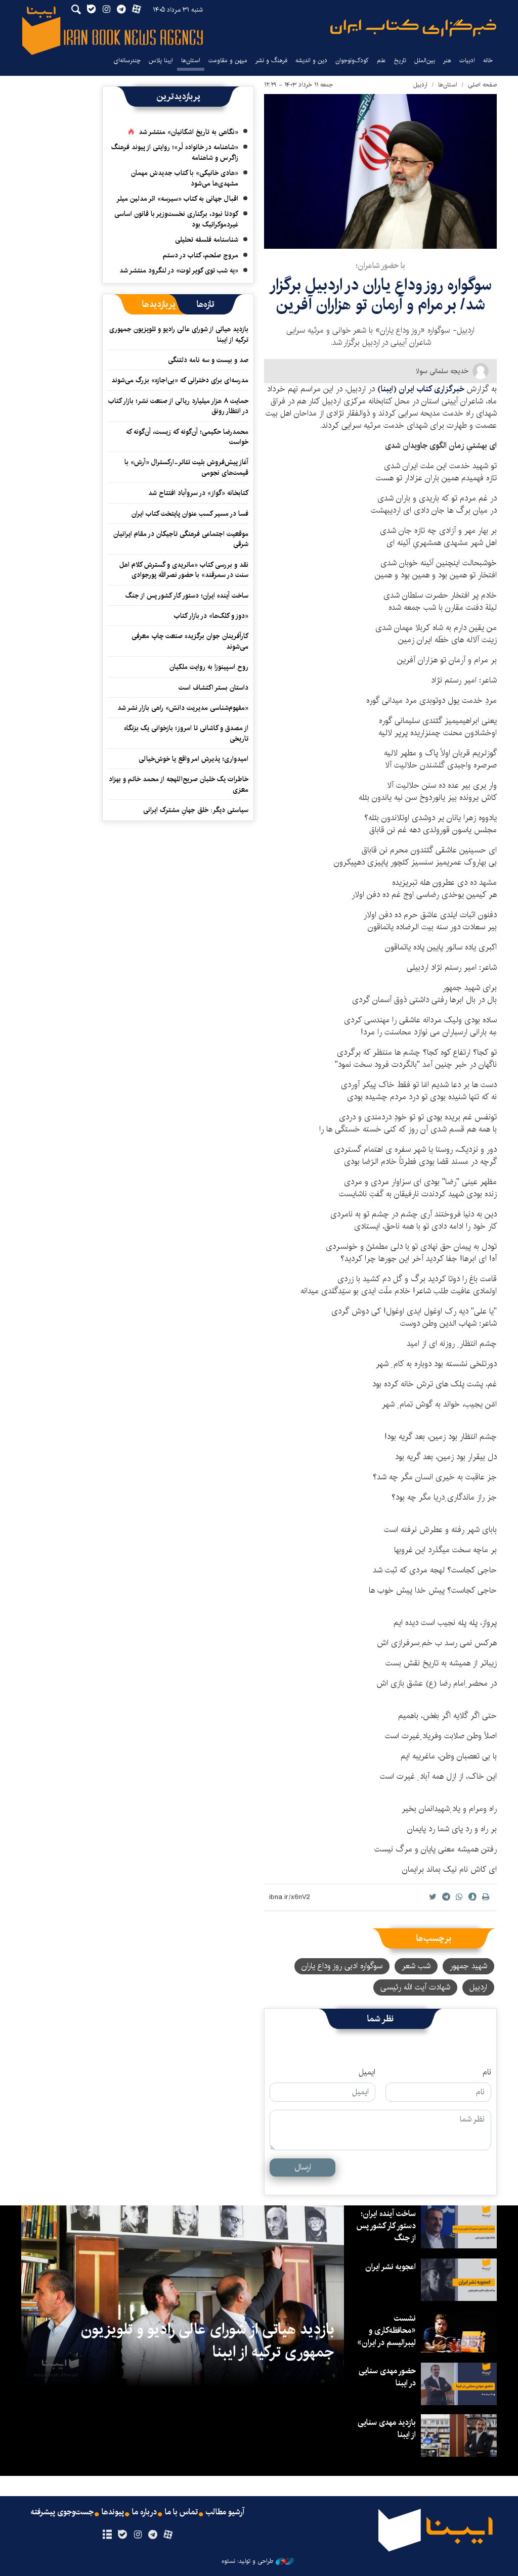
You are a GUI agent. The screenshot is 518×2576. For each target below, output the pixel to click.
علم (381, 60)
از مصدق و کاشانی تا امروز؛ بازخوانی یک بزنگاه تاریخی (186, 733)
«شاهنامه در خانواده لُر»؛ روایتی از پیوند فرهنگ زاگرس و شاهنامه (175, 152)
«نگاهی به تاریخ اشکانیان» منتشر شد (188, 132)
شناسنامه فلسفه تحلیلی (207, 240)
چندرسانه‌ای (127, 60)
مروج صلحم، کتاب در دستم (201, 255)
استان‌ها (191, 60)
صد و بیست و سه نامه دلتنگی (208, 360)
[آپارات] (168, 2535)
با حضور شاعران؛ (380, 266)
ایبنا (413, 28)
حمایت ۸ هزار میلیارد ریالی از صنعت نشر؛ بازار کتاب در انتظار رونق (178, 406)
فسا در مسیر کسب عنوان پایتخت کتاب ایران (190, 514)
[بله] (122, 2535)
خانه (488, 60)
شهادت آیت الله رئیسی (415, 1987)
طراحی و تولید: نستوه (247, 2561)
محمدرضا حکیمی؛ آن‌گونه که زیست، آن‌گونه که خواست (187, 437)
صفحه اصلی (482, 85)
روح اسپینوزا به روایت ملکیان (209, 667)
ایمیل (367, 2072)
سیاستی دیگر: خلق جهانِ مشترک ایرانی (196, 810)
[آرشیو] (107, 2535)
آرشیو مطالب (225, 2512)
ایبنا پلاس (161, 60)
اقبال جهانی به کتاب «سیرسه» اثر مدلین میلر (177, 199)
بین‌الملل (425, 60)
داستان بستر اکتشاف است (213, 688)
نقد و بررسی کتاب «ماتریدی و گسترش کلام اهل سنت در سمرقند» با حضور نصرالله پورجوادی (184, 570)
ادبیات (467, 60)
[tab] (206, 304)
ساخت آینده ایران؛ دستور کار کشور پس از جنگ (187, 596)
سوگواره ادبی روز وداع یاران (342, 1966)
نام (487, 2072)
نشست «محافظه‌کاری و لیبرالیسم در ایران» (386, 2331)
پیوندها (113, 2512)
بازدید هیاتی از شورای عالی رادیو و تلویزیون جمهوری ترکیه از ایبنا (179, 334)
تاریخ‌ (400, 60)
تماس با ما (181, 2512)
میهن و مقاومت (228, 60)
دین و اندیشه (311, 60)
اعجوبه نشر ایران (391, 2267)
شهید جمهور (468, 1966)
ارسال (303, 2167)
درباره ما (144, 2512)
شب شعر (416, 1966)
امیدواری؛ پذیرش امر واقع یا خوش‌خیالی (193, 759)
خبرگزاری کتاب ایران (433, 389)
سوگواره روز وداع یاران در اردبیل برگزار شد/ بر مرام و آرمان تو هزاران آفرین (380, 295)
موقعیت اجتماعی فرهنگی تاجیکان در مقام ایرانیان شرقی (181, 539)
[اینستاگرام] (137, 2535)
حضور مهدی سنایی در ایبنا (387, 2377)
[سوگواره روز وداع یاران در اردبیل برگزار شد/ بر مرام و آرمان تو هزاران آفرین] (380, 171)
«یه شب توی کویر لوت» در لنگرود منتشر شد (179, 270)
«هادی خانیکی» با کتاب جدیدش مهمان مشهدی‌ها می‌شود (185, 178)
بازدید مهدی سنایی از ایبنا (387, 2429)
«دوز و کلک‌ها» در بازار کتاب (211, 616)
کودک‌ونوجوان (352, 60)
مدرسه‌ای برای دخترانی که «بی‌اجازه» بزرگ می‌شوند (180, 380)
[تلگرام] (153, 2535)
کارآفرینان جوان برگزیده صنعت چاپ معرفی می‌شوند (190, 641)
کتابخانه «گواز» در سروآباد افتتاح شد (198, 493)
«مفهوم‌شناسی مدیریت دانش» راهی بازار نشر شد (183, 708)
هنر (447, 60)
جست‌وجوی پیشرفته (62, 2512)
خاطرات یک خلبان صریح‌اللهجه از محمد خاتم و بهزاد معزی (179, 784)
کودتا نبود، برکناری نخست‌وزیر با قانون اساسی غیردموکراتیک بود (176, 219)
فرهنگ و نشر (271, 60)
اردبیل (420, 85)
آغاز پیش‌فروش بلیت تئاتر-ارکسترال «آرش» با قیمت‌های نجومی (186, 467)
